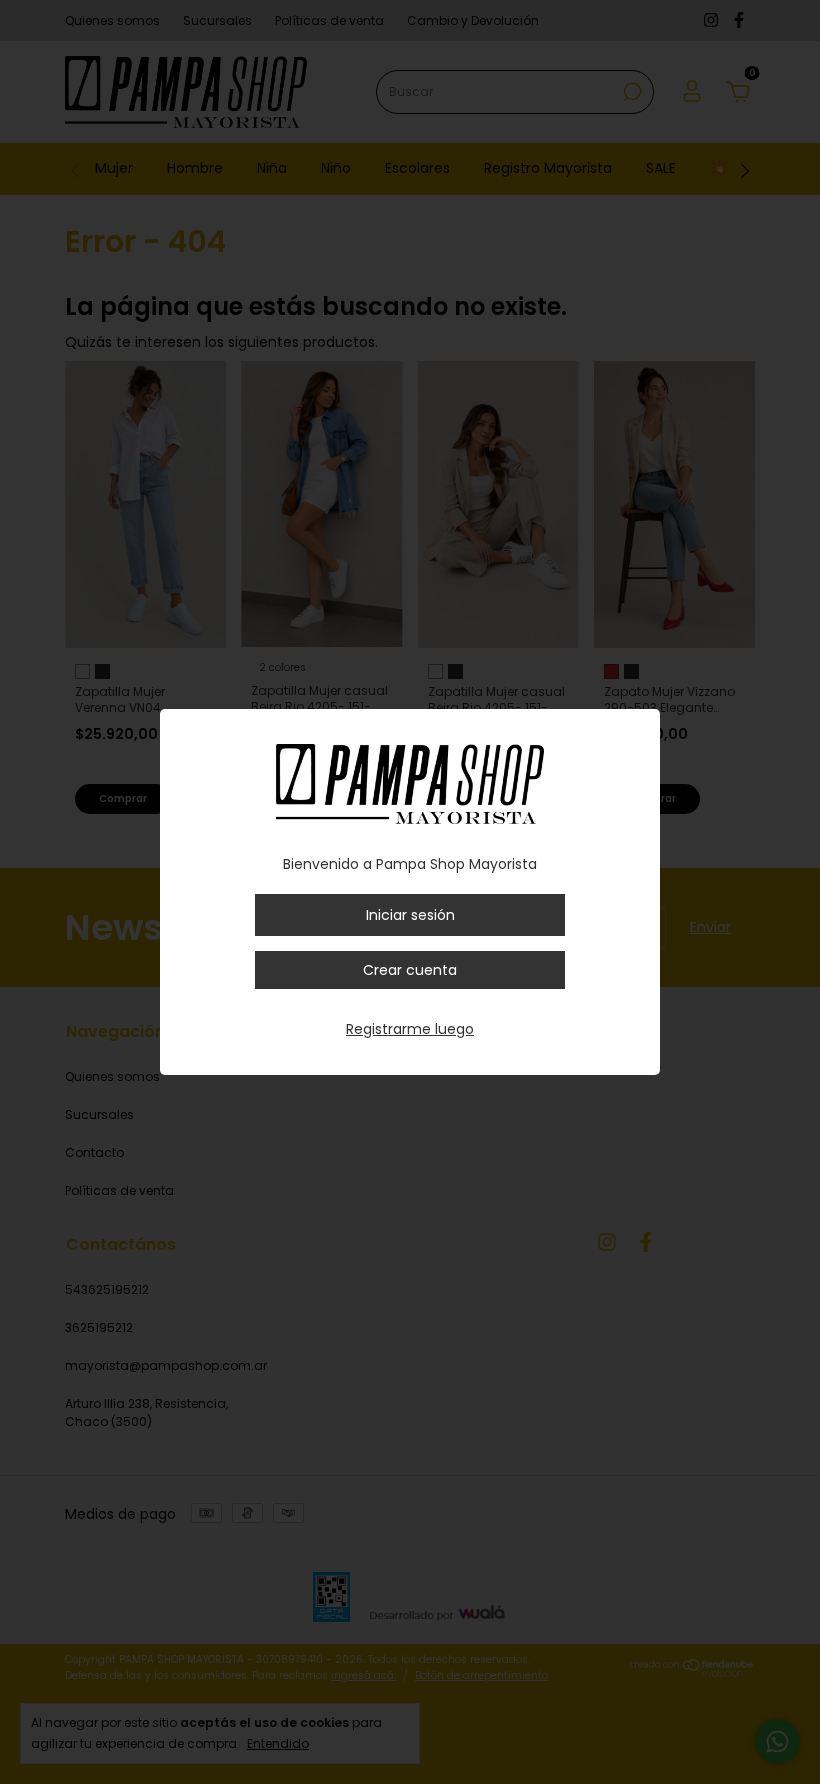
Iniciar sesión (410, 915)
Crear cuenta (410, 970)
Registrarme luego (410, 1029)
